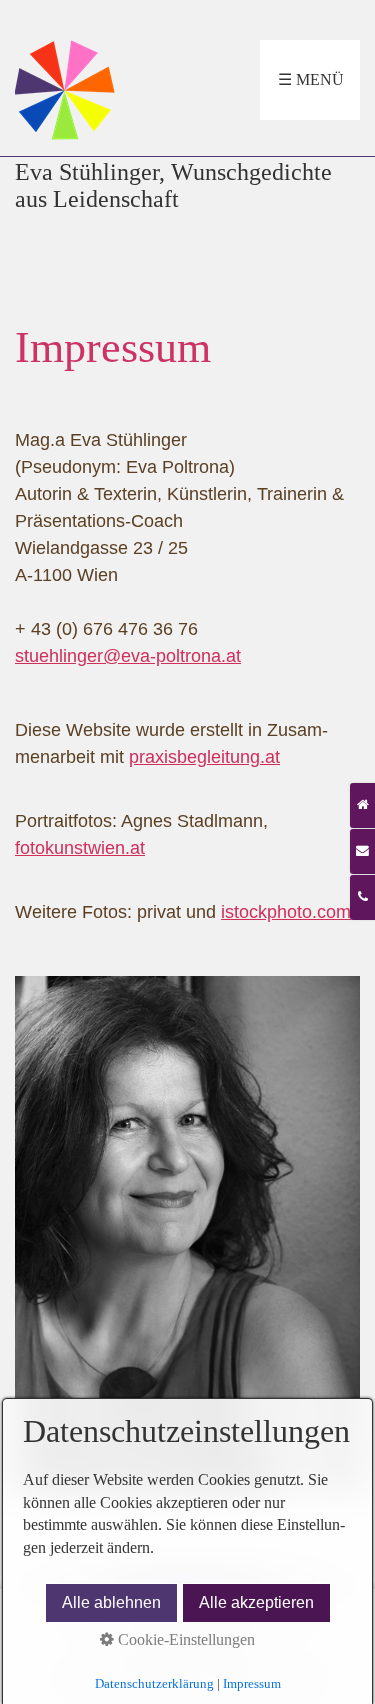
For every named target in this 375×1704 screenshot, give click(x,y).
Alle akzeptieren (256, 1602)
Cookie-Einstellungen (184, 1639)
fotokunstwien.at (80, 848)
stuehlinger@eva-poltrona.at (128, 656)
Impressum (252, 1683)
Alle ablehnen (111, 1602)
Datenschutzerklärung (154, 1683)
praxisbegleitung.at (204, 757)
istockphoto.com (286, 912)
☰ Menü (311, 79)
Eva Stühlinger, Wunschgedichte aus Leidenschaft (173, 185)
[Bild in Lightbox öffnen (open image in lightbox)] (187, 1235)
